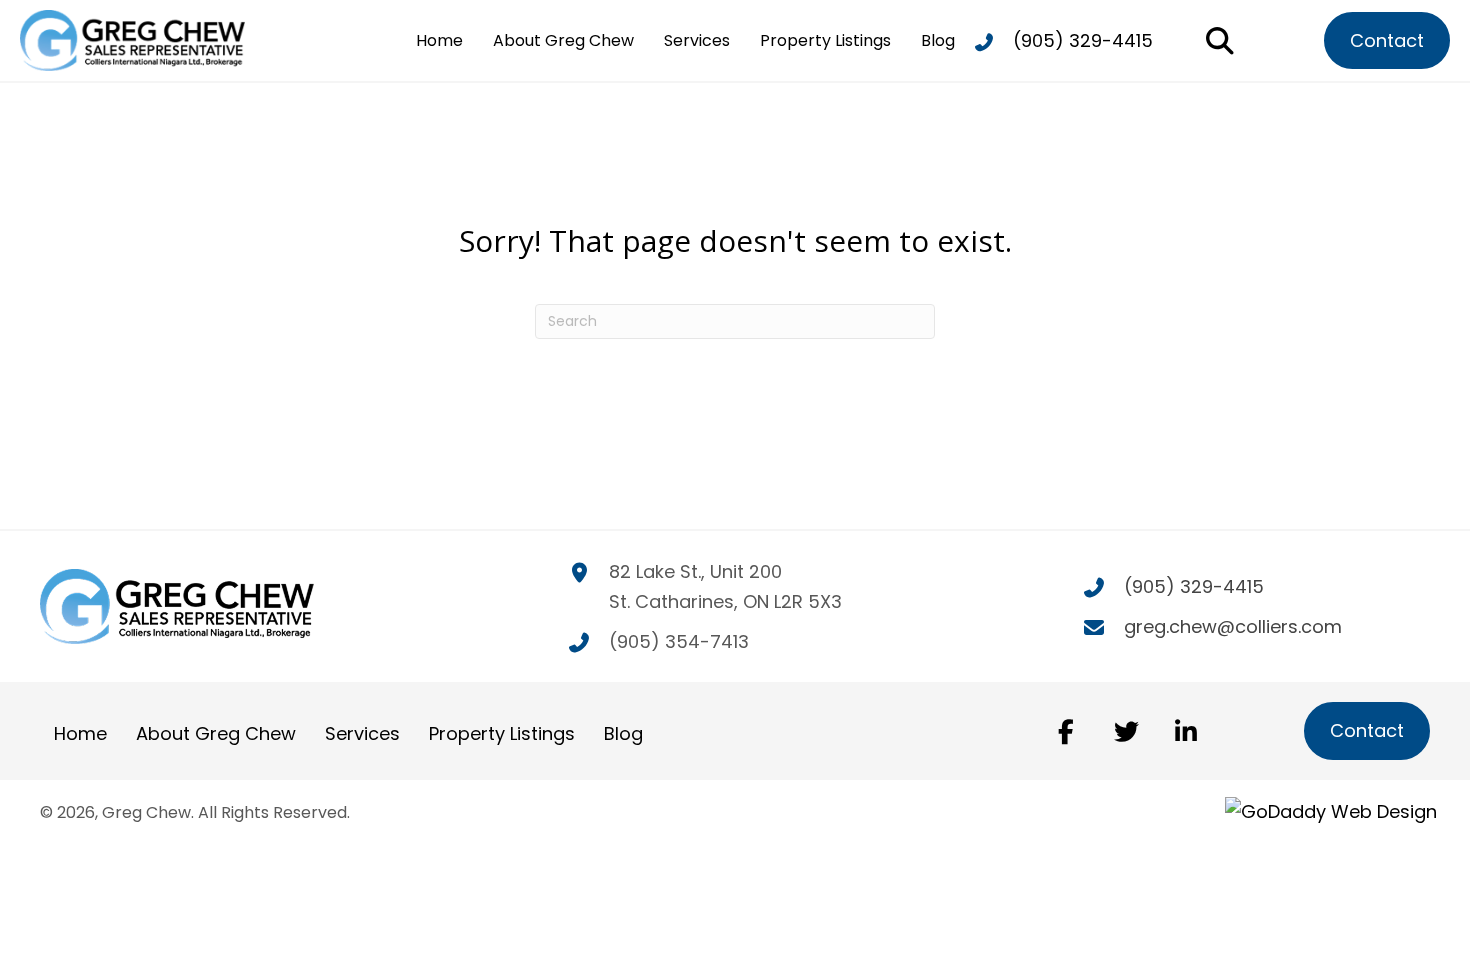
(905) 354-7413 (679, 641)
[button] (1066, 731)
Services (362, 733)
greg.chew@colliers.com (1233, 626)
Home (80, 733)
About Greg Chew (216, 733)
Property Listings (502, 733)
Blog (623, 733)
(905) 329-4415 (1083, 40)
